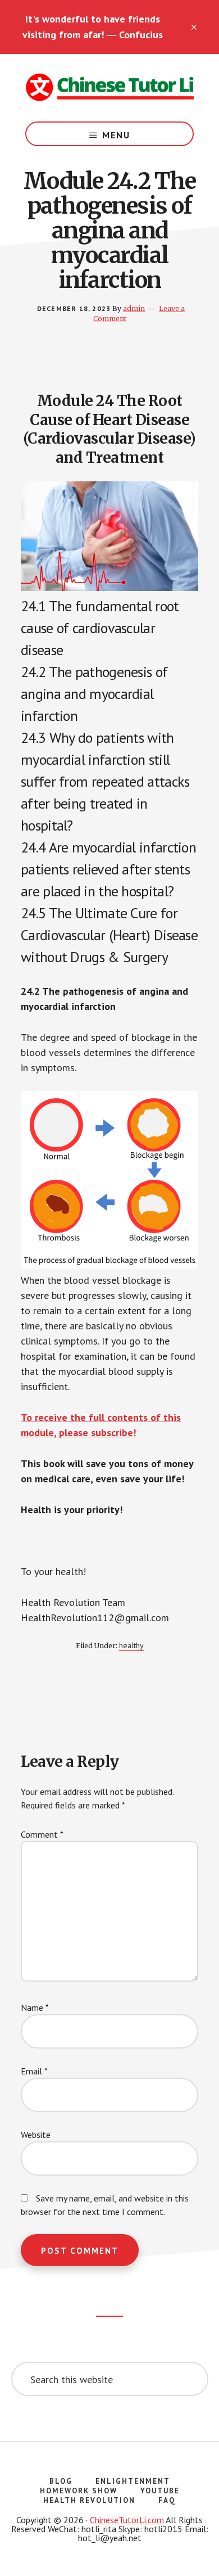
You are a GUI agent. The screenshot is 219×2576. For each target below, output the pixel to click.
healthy (131, 1645)
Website (36, 2135)
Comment (42, 1834)
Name (35, 2007)
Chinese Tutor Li (109, 88)
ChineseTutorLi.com (127, 2520)
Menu (116, 135)
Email (34, 2071)
